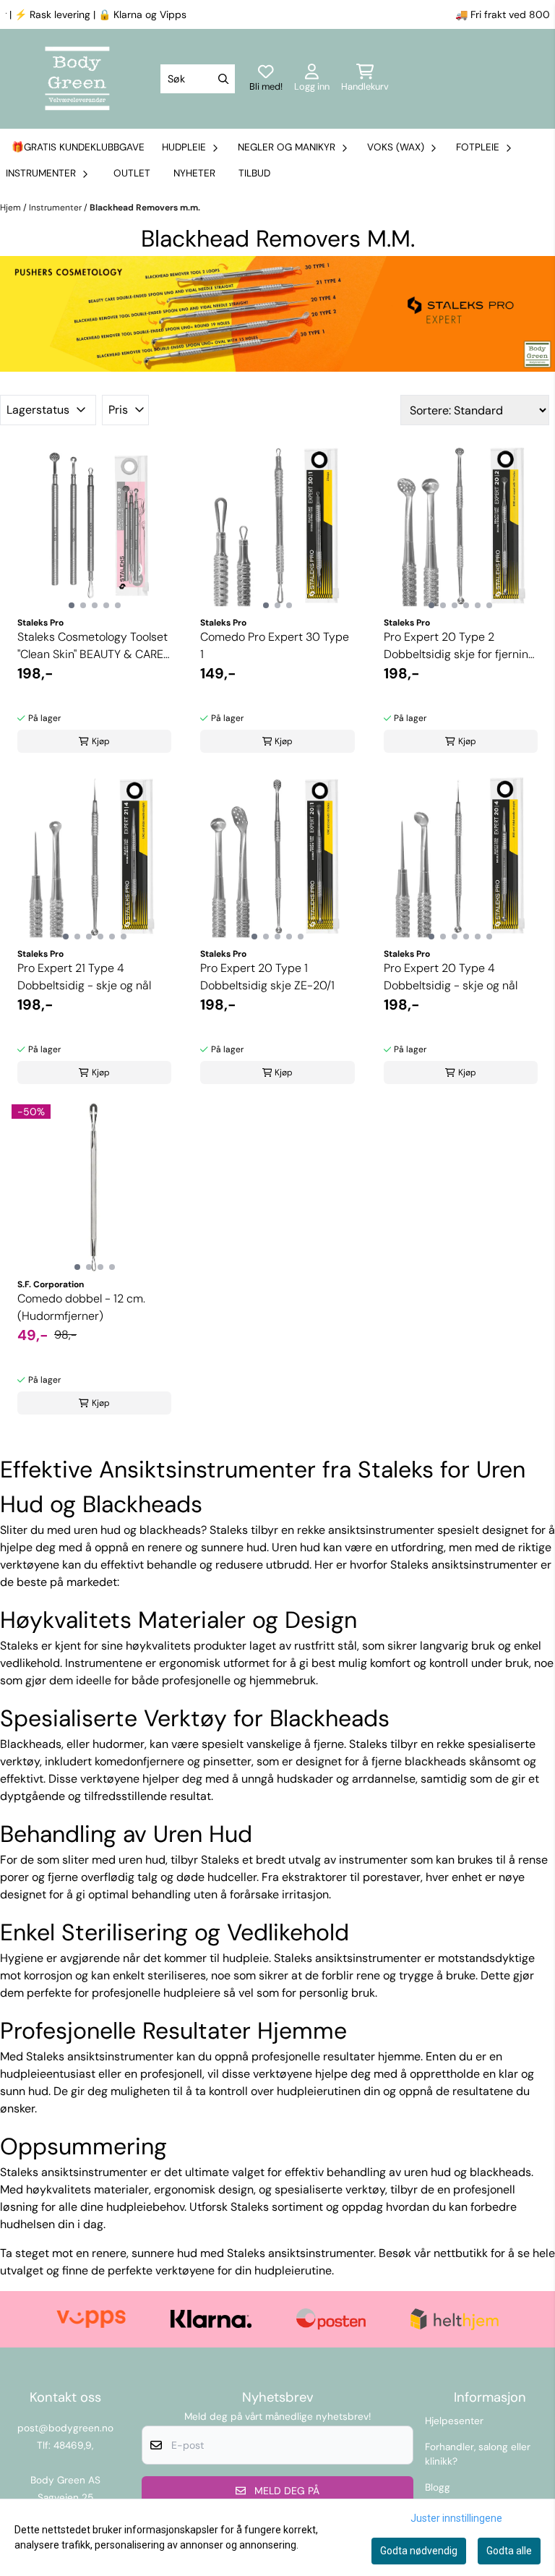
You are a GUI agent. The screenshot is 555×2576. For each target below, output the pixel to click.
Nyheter (194, 173)
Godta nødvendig (419, 2551)
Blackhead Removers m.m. (145, 208)
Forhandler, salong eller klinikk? (478, 2454)
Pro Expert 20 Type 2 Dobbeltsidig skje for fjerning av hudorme (459, 646)
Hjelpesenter (454, 2421)
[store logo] (77, 79)
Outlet (132, 173)
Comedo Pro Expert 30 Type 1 (275, 645)
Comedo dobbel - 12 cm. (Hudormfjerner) (81, 1307)
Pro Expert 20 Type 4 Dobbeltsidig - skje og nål (451, 977)
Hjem (12, 208)
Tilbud (254, 173)
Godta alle (509, 2551)
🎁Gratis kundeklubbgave (78, 147)
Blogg (438, 2487)
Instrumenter (56, 208)
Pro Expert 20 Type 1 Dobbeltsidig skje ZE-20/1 (267, 977)
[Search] (223, 79)
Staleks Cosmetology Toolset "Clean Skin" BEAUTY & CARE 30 (92, 646)
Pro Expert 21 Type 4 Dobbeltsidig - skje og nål (84, 977)
